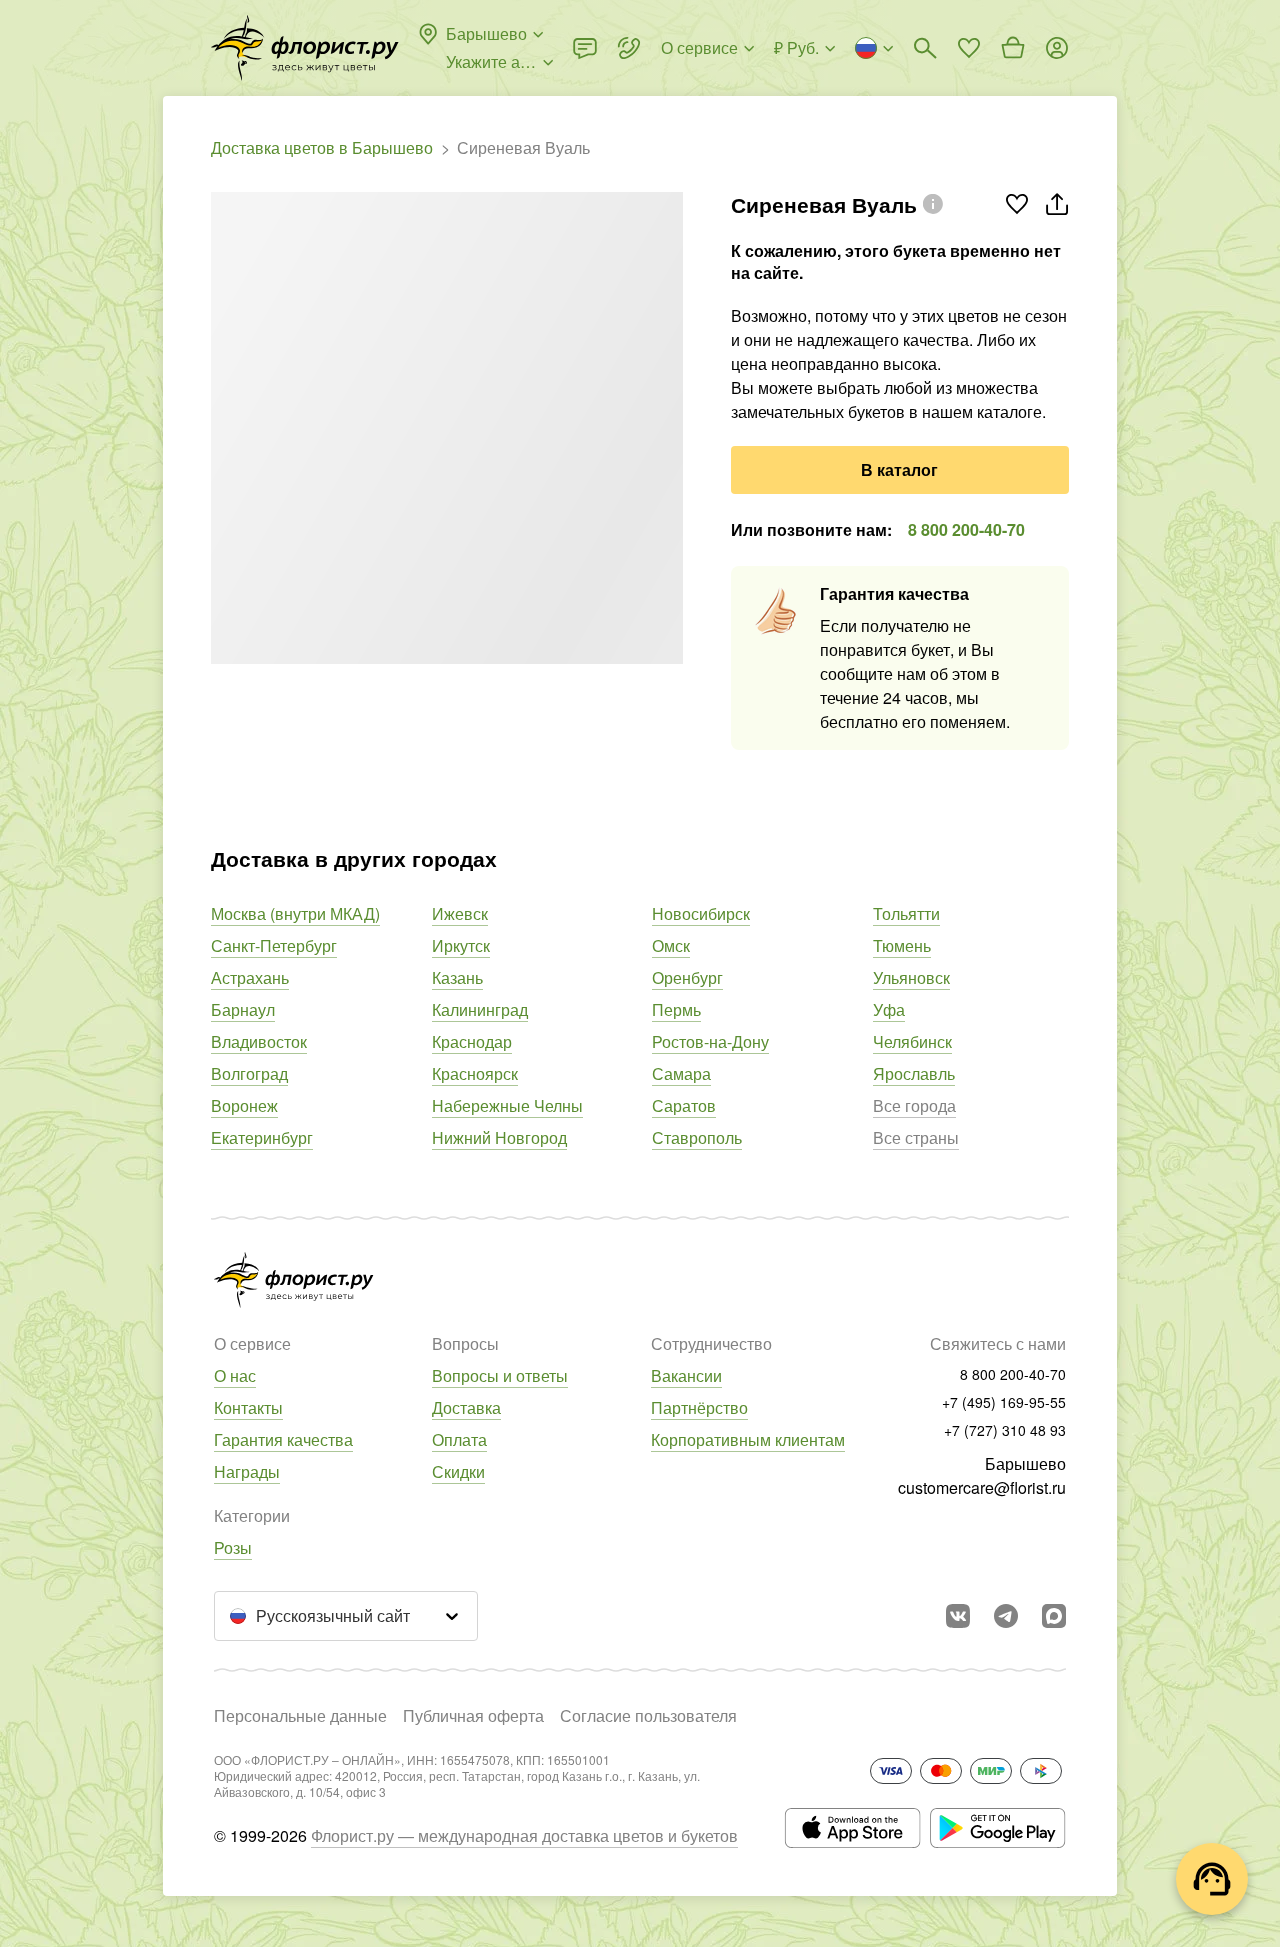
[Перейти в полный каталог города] (305, 48)
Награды (247, 1471)
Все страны (916, 1137)
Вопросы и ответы (500, 1375)
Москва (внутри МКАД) (295, 913)
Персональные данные (300, 1715)
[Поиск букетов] (925, 48)
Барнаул (243, 1009)
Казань (457, 977)
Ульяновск (911, 977)
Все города (914, 1105)
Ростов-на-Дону (710, 1041)
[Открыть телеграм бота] (1006, 1616)
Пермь (676, 1009)
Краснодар (472, 1041)
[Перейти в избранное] (969, 48)
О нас (235, 1375)
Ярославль (914, 1073)
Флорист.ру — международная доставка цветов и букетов (524, 1835)
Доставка (466, 1407)
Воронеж (244, 1105)
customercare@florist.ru (982, 1487)
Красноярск (475, 1073)
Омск (671, 945)
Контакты (248, 1407)
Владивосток (259, 1041)
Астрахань (250, 977)
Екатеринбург (262, 1137)
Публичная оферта (473, 1715)
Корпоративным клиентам (748, 1439)
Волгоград (249, 1073)
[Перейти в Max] (1054, 1616)
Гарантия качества (283, 1439)
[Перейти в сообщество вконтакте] (958, 1616)
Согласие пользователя (648, 1715)
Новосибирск (701, 913)
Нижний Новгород (499, 1137)
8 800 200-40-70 (966, 529)
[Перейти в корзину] (1013, 48)
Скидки (458, 1471)
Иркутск (461, 945)
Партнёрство (699, 1407)
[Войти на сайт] (1057, 48)
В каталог (899, 469)
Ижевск (460, 913)
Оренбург (687, 977)
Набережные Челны (507, 1105)
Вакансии (686, 1375)
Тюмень (902, 945)
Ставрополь (697, 1137)
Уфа (889, 1009)
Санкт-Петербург (274, 945)
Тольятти (906, 913)
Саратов (684, 1105)
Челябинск (912, 1041)
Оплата (459, 1439)
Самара (681, 1073)
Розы (233, 1547)
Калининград (480, 1009)
